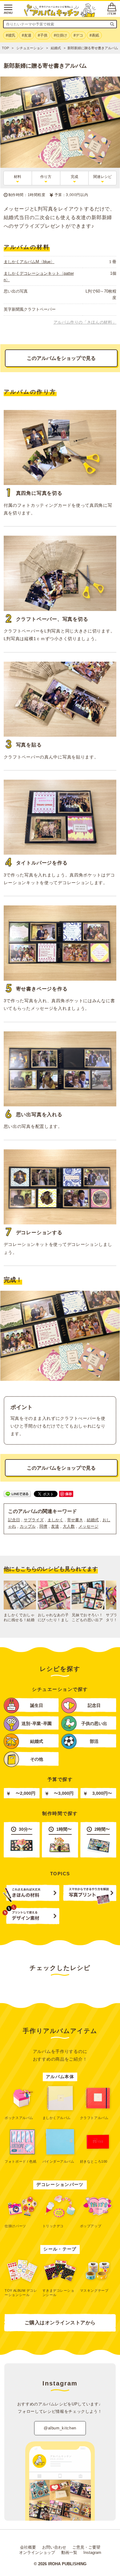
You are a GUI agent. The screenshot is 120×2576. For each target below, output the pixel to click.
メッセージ (88, 1526)
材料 (18, 177)
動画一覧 (69, 2552)
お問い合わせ (54, 2547)
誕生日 (37, 1706)
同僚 (43, 1526)
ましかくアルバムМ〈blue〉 (29, 262)
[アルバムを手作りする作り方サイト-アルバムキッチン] (60, 10)
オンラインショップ (37, 2552)
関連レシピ (102, 177)
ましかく (55, 1520)
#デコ (78, 35)
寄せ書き (75, 1520)
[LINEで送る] (17, 1493)
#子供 (43, 35)
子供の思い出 (94, 1724)
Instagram (92, 2552)
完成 (74, 177)
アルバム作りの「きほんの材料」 (85, 322)
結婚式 (93, 1520)
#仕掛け (60, 35)
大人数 (69, 1526)
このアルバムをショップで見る (61, 358)
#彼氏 (11, 35)
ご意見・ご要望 (86, 2547)
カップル (28, 1526)
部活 (94, 1741)
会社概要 (28, 2547)
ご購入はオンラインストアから (60, 2323)
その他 (37, 1759)
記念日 (14, 1520)
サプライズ (34, 1520)
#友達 (27, 35)
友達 (55, 1526)
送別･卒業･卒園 (37, 1724)
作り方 (46, 177)
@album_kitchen (60, 2428)
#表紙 (94, 35)
